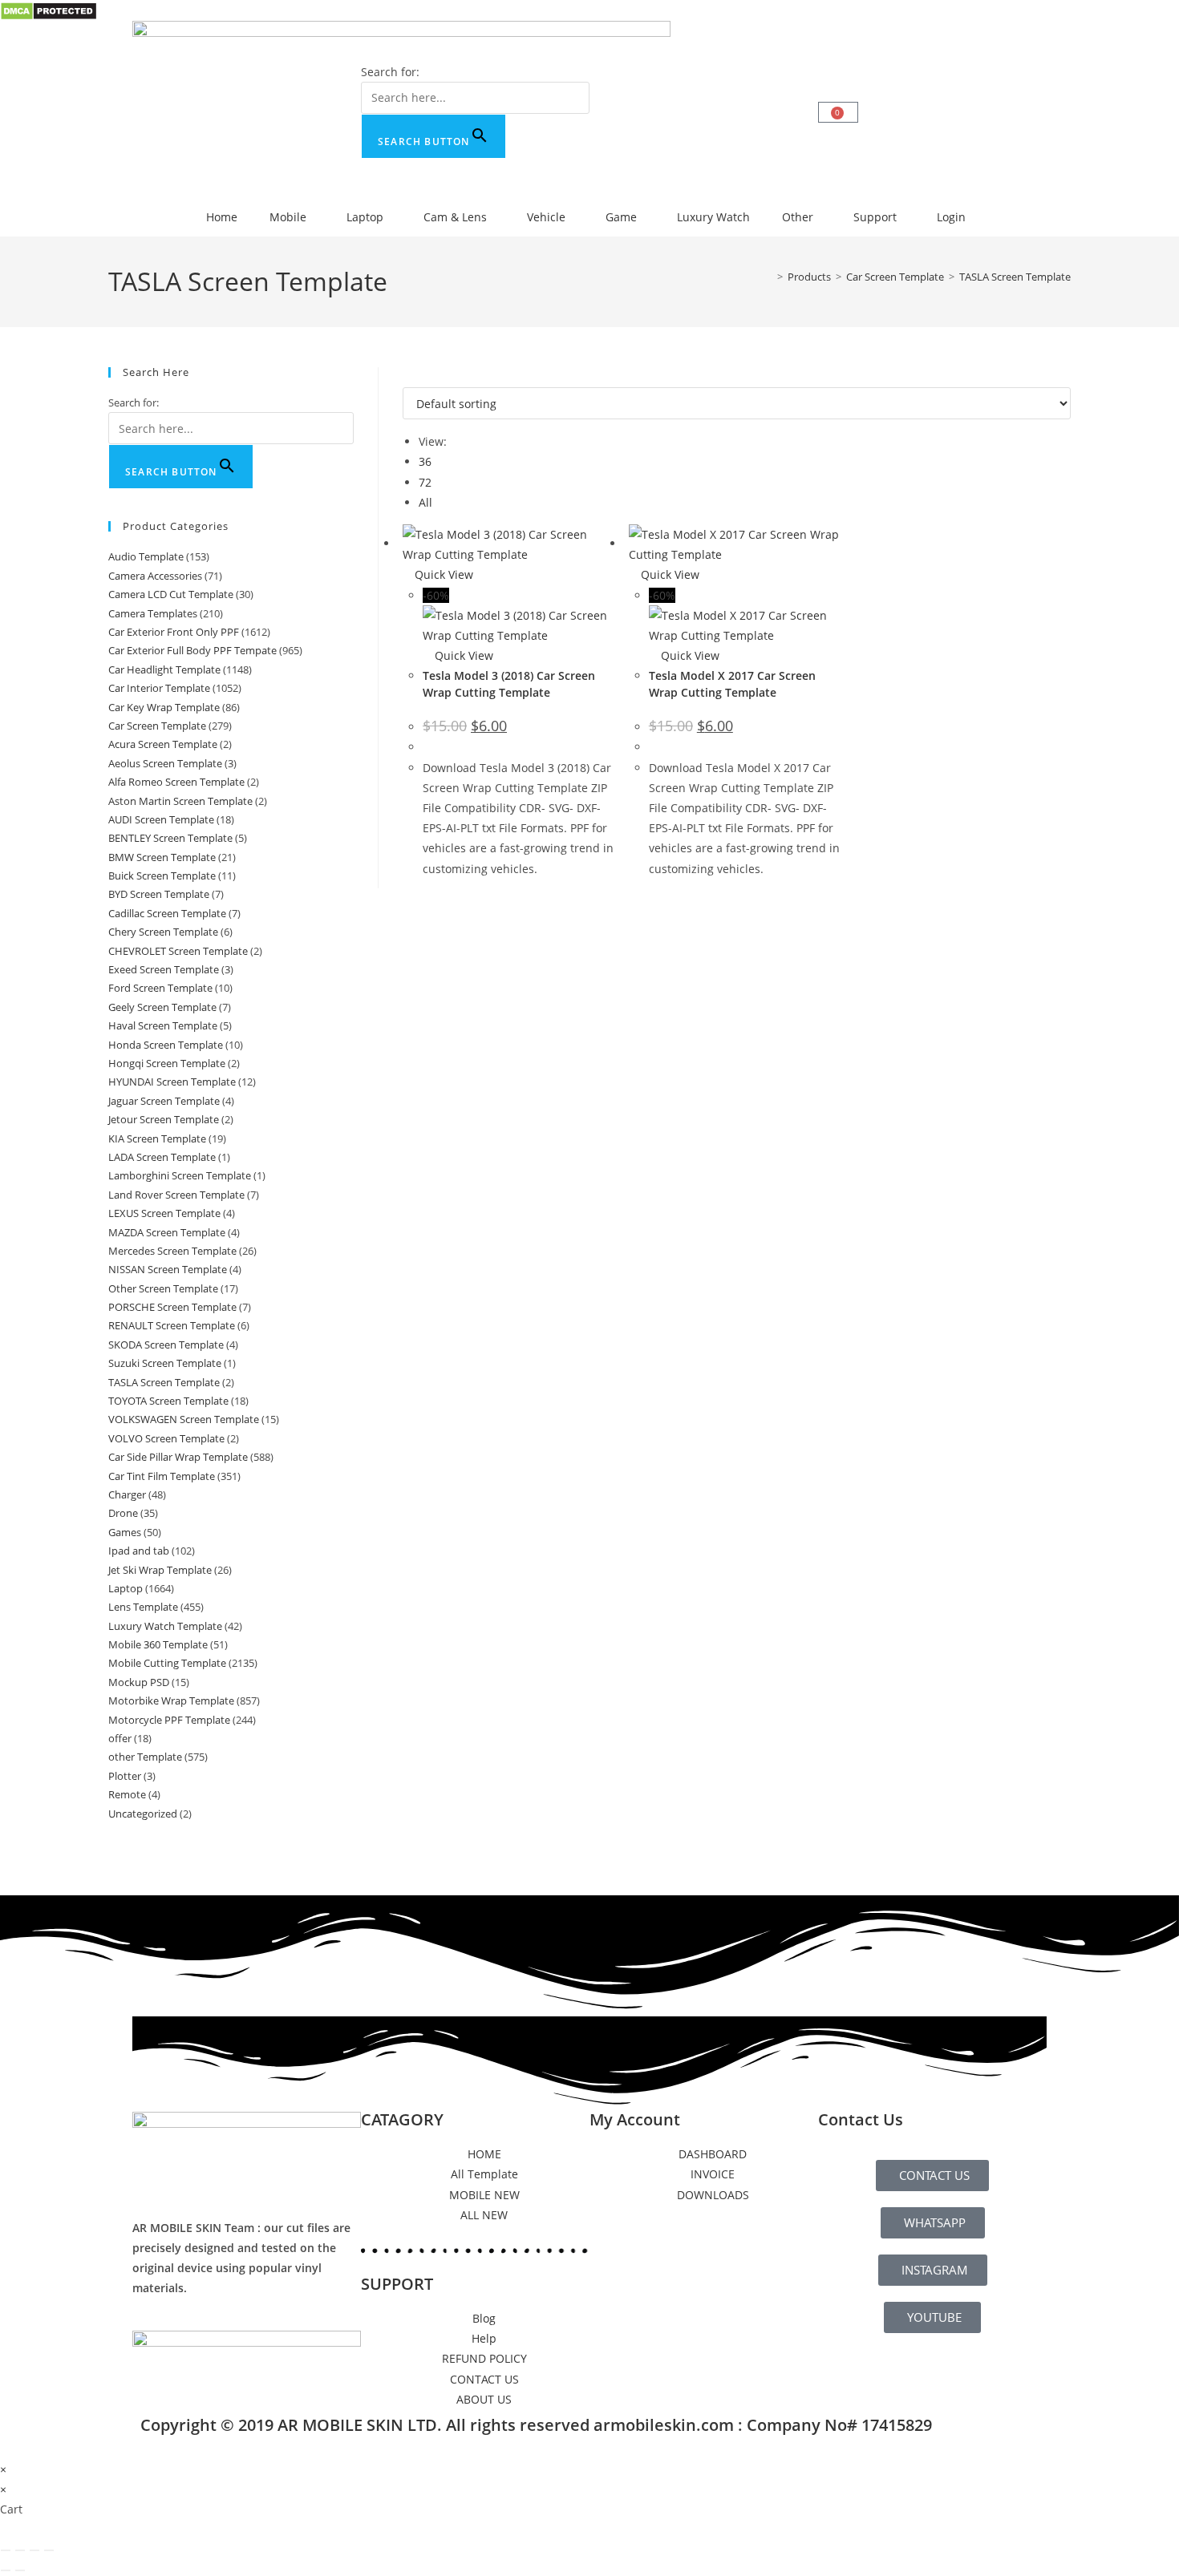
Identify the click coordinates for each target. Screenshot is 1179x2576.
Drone (123, 1513)
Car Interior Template (159, 688)
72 (425, 482)
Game (621, 217)
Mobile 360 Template (158, 1644)
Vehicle (546, 217)
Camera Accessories (155, 576)
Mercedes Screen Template (172, 1251)
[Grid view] (407, 377)
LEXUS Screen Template (164, 1213)
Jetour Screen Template (164, 1119)
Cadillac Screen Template (167, 913)
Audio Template (146, 556)
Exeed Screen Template (164, 969)
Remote (127, 1794)
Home (222, 217)
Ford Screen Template (160, 988)
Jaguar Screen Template (164, 1101)
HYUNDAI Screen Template (172, 1082)
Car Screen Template (157, 726)
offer (120, 1738)
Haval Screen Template (163, 1025)
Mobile (288, 217)
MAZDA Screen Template (167, 1232)
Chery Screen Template (163, 932)
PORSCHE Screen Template (172, 1307)
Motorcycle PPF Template (169, 1720)
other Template (145, 1757)
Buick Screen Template (162, 876)
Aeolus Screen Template (165, 763)
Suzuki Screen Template (165, 1363)
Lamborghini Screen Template (180, 1175)
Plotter (125, 1776)
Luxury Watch (713, 217)
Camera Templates (153, 613)
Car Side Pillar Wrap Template (178, 1457)
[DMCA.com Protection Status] (49, 10)
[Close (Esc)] (49, 2550)
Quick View (442, 574)
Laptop (365, 217)
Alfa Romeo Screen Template (176, 782)
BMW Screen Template (162, 857)
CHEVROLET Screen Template (178, 951)
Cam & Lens (455, 217)
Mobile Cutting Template (167, 1663)
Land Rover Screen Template (176, 1195)
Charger (127, 1494)
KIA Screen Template (157, 1138)
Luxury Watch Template (165, 1626)
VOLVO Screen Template (166, 1438)
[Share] (34, 2550)
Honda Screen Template (166, 1045)
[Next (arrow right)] (20, 2570)
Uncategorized (143, 1814)
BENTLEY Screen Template (170, 838)
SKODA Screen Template (166, 1345)
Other (798, 217)
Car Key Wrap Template (164, 707)
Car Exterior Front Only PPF (174, 632)
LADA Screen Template (162, 1157)
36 (425, 461)
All (425, 502)
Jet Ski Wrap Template (160, 1570)
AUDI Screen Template (161, 819)
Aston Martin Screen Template (180, 801)
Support (875, 217)
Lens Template (143, 1607)
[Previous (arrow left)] (6, 2570)
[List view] (416, 377)
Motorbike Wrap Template (171, 1700)
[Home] (768, 277)
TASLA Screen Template (1015, 277)
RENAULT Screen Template (172, 1325)
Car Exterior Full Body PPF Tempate (192, 650)
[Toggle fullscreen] (20, 2550)
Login (951, 217)
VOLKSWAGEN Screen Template (184, 1419)
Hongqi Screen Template (167, 1063)
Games (125, 1532)
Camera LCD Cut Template (171, 594)
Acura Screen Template (163, 744)
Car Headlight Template (164, 669)
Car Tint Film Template (162, 1476)
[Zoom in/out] (6, 2550)
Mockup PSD (139, 1682)
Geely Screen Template (162, 1007)
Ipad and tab (139, 1551)
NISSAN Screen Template (168, 1269)
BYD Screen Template (159, 894)
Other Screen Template (163, 1288)
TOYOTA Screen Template (168, 1401)
